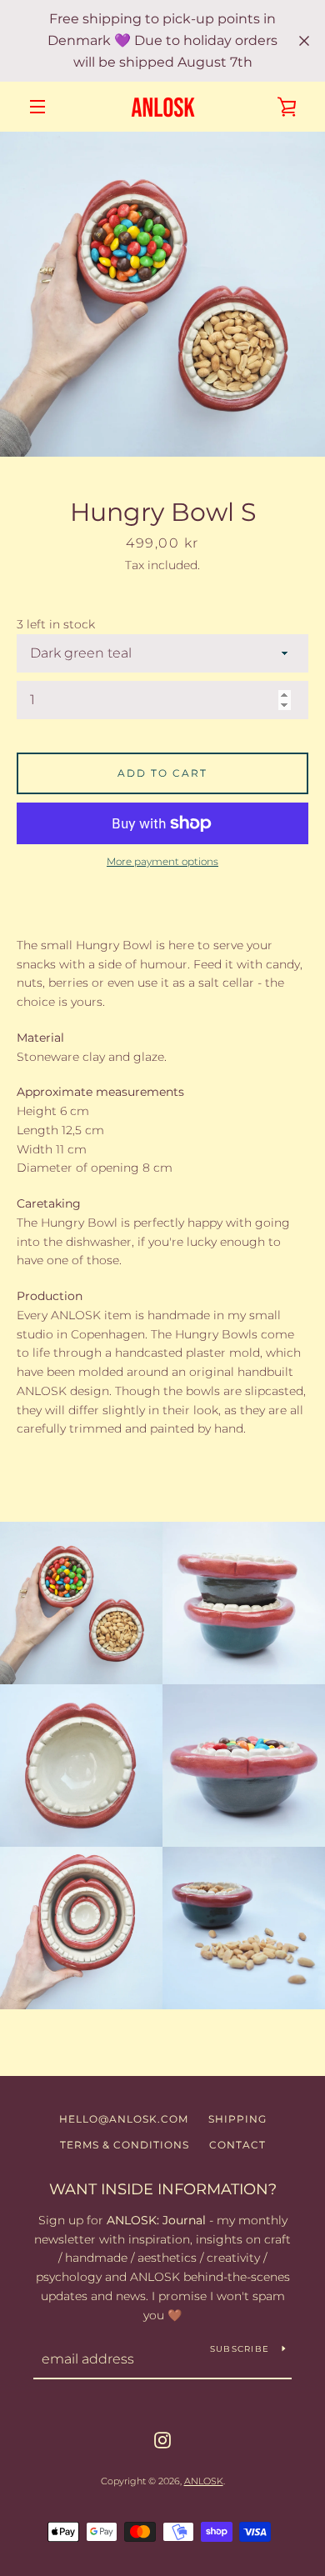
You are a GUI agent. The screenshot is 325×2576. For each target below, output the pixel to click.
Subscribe (240, 2349)
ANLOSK (204, 2481)
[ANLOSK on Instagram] (162, 2438)
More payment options (162, 861)
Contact (237, 2145)
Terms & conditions (125, 2145)
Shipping (237, 2119)
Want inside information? (163, 2189)
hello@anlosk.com (124, 2119)
